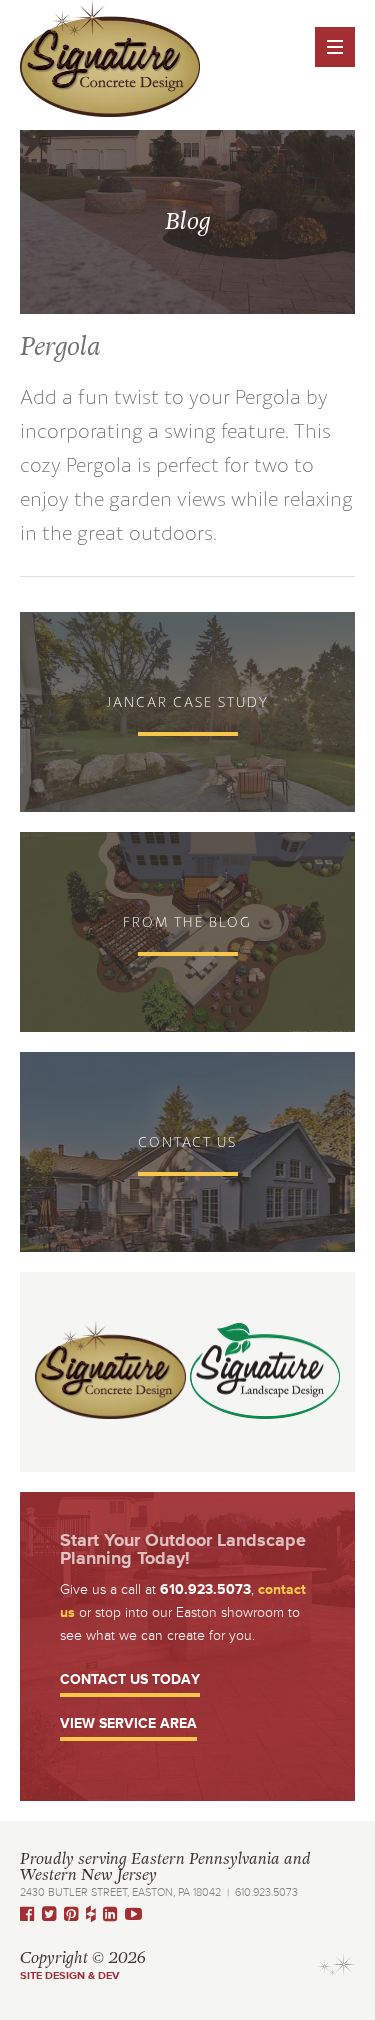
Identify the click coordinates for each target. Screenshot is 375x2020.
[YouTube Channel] (137, 1914)
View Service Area (128, 1724)
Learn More (187, 712)
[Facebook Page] (31, 1914)
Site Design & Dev (70, 1975)
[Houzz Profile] (94, 1914)
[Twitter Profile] (53, 1914)
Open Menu (335, 47)
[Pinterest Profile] (75, 1914)
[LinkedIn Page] (114, 1914)
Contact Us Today (130, 1680)
